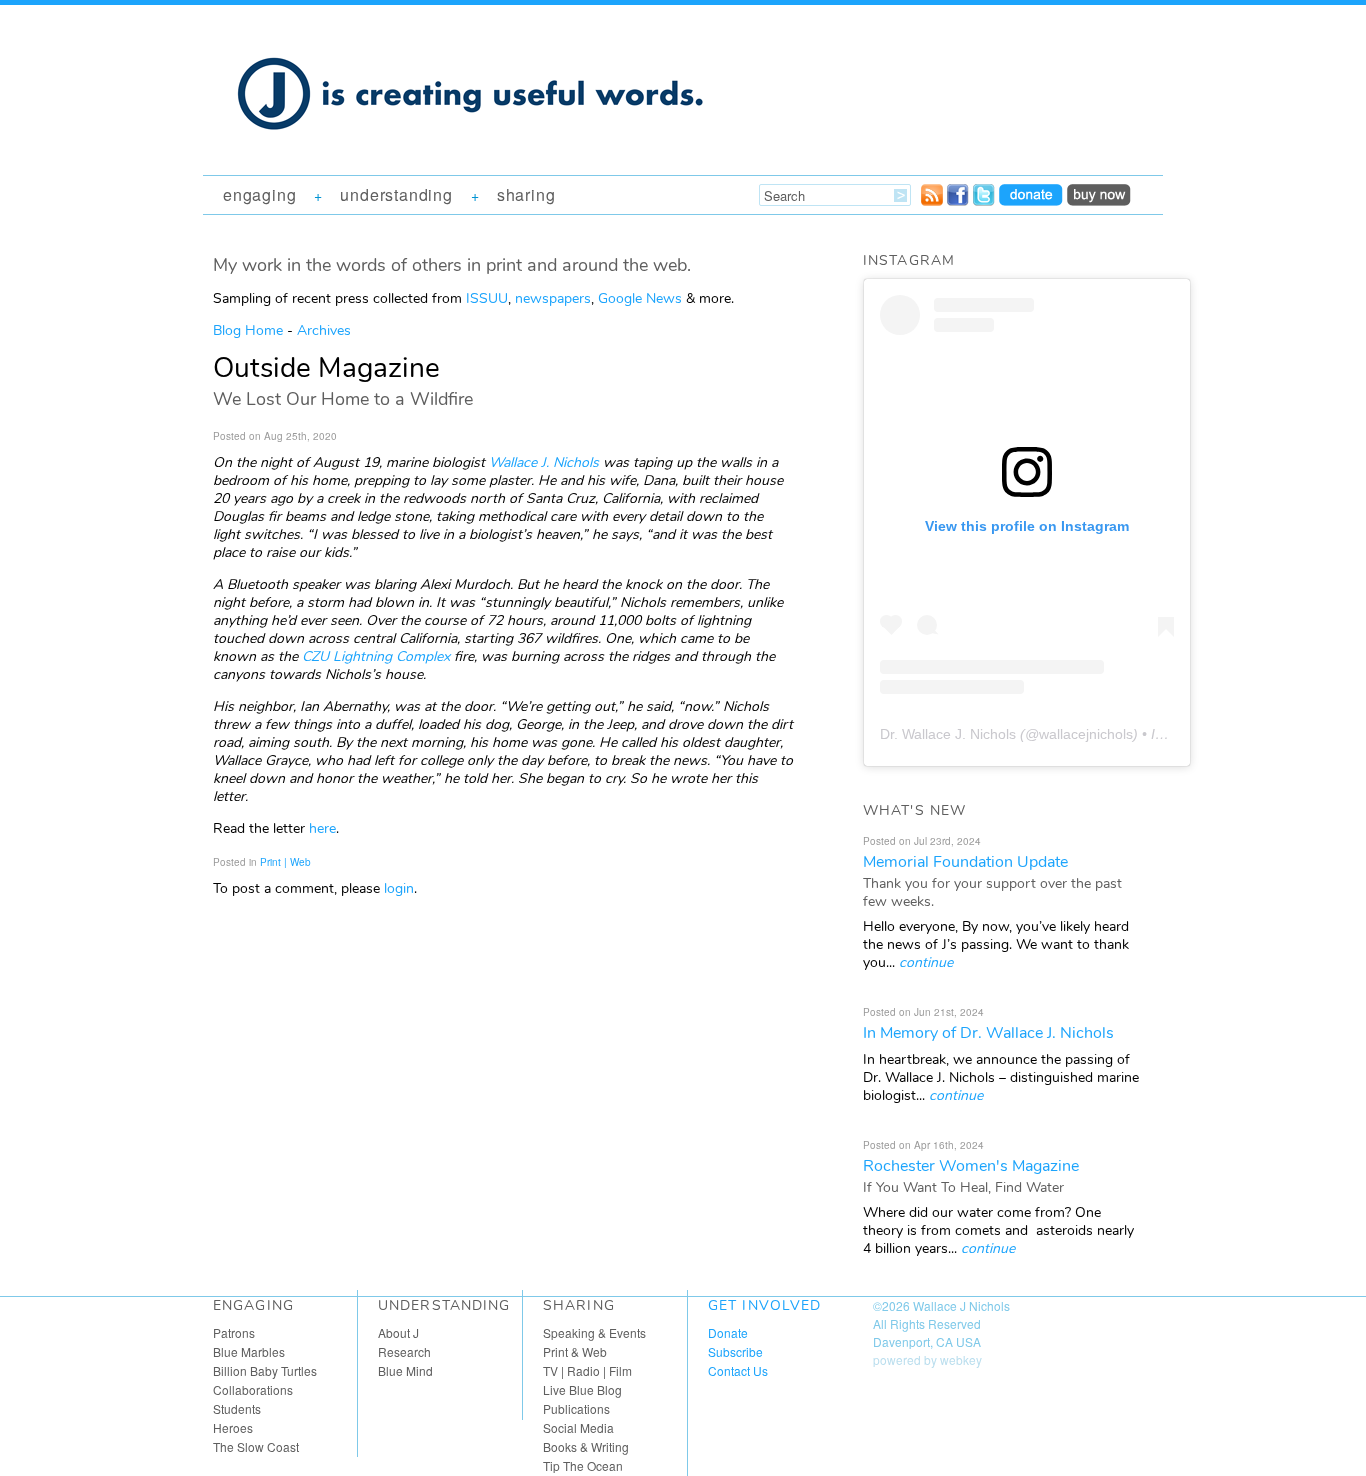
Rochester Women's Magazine (971, 1166)
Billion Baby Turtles (265, 1370)
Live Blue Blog (582, 1389)
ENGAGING (259, 194)
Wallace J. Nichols (544, 462)
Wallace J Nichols (961, 1305)
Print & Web (575, 1351)
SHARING (526, 194)
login (399, 888)
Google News (640, 298)
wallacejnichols (1086, 734)
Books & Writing (586, 1446)
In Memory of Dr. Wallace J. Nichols (988, 1033)
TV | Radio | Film (587, 1370)
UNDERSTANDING (396, 194)
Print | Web (285, 862)
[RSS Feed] (932, 200)
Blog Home (248, 330)
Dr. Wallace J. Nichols (948, 734)
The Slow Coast (256, 1446)
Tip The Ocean (583, 1465)
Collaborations (253, 1389)
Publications (576, 1408)
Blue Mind (405, 1370)
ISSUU (487, 298)
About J (398, 1332)
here (322, 828)
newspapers (553, 298)
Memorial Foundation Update (965, 862)
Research (404, 1351)
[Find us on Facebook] (958, 200)
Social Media (578, 1427)
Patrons (234, 1332)
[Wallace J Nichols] (473, 152)
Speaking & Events (594, 1332)
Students (237, 1408)
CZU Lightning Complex (376, 656)
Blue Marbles (249, 1351)
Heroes (233, 1427)
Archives (324, 330)
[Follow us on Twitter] (984, 200)
